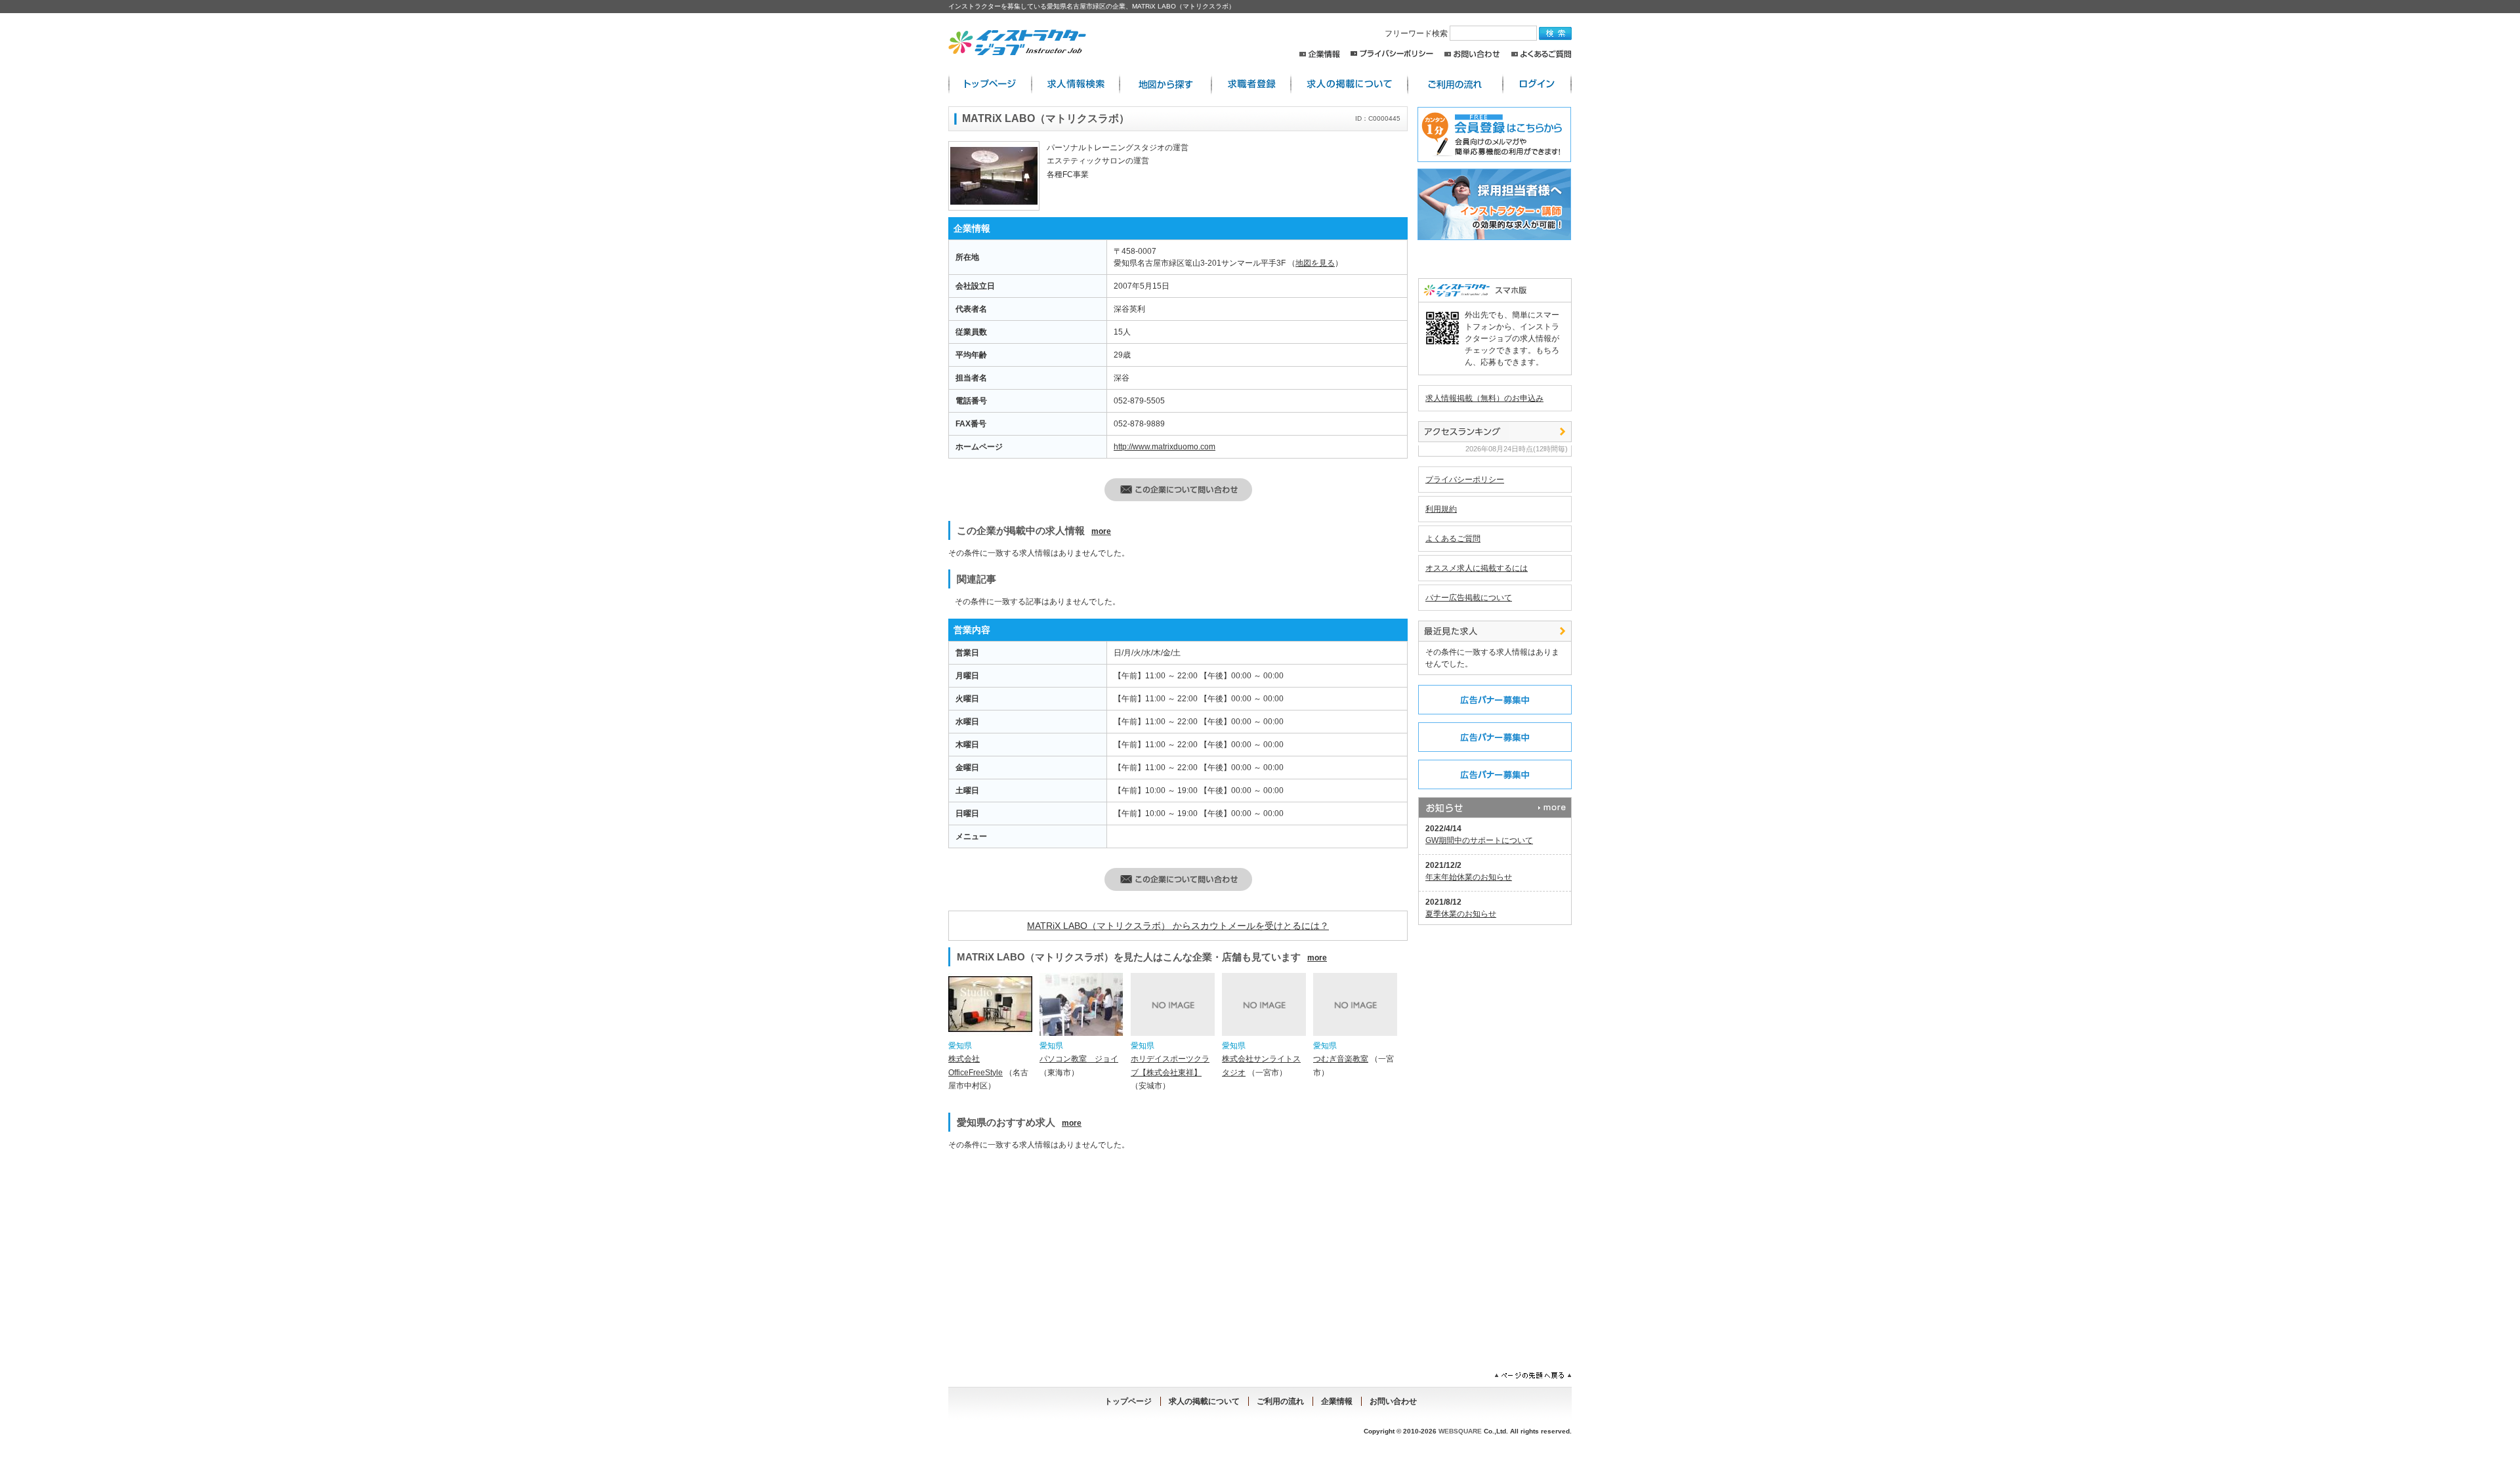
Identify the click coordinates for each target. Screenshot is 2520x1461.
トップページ (1128, 1401)
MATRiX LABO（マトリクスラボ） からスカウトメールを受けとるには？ (1178, 926)
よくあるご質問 (1541, 54)
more (1101, 531)
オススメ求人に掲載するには (1477, 568)
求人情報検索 (1076, 84)
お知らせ (1495, 808)
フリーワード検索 (1417, 33)
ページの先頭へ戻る (1533, 1376)
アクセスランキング (1495, 432)
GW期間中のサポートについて (1479, 840)
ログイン (1537, 84)
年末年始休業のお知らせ (1469, 877)
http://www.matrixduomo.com (1165, 447)
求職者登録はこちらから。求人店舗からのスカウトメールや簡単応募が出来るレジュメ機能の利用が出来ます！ (1492, 134)
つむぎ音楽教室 (1341, 1059)
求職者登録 (1251, 84)
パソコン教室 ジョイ (1079, 1059)
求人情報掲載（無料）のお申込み (1484, 398)
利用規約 (1441, 509)
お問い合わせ (1472, 54)
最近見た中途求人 (1495, 631)
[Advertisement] (1062, 1253)
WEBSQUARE (1460, 1431)
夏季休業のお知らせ (1461, 914)
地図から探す (1165, 84)
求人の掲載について (1349, 84)
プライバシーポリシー (1392, 54)
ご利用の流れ (1455, 84)
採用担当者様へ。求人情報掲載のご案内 (1492, 204)
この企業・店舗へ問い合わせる (1178, 490)
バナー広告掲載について (1469, 598)
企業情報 (1319, 54)
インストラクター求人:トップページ (990, 84)
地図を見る (1315, 263)
